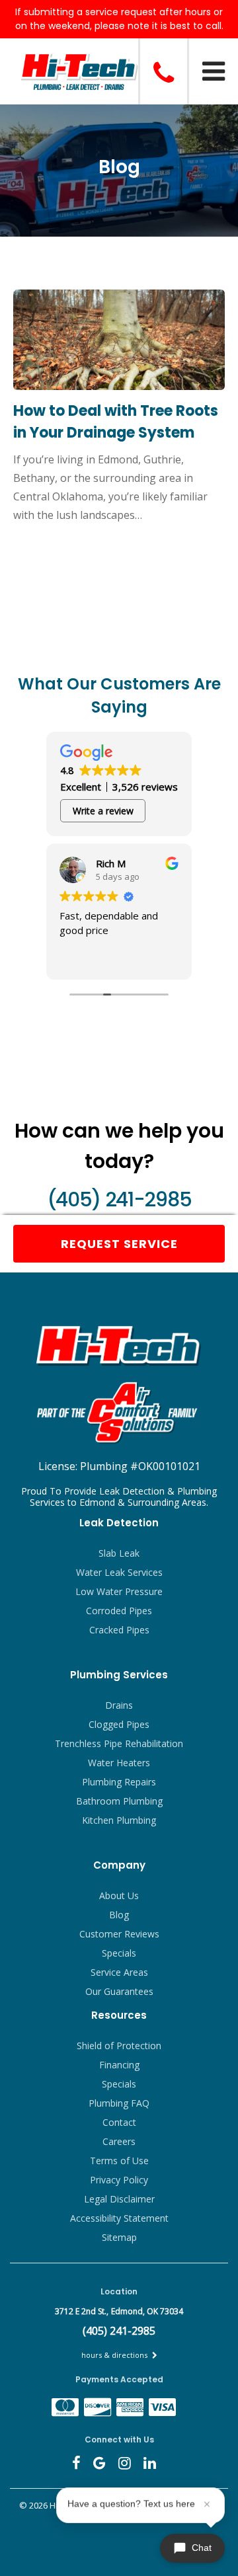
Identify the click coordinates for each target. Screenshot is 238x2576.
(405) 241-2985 (119, 1199)
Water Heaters (119, 1763)
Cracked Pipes (119, 1630)
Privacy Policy (119, 2180)
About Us (119, 1895)
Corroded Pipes (119, 1611)
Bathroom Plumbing (119, 1801)
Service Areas (119, 1972)
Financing (119, 2065)
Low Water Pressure (119, 1591)
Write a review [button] (103, 811)
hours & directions (115, 2355)
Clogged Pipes (119, 1724)
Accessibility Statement (119, 2218)
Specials (119, 1953)
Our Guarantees (119, 1991)
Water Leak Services (119, 1572)
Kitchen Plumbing (119, 1820)
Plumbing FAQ (119, 2103)
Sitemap (119, 2237)
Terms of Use (119, 2161)
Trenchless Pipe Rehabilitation (119, 1743)
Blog (119, 1915)
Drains (119, 1705)
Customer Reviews (119, 1934)
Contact (119, 2122)
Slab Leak (119, 1553)
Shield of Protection (119, 2046)
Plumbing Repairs (119, 1782)
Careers (119, 2141)
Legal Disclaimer (119, 2199)
